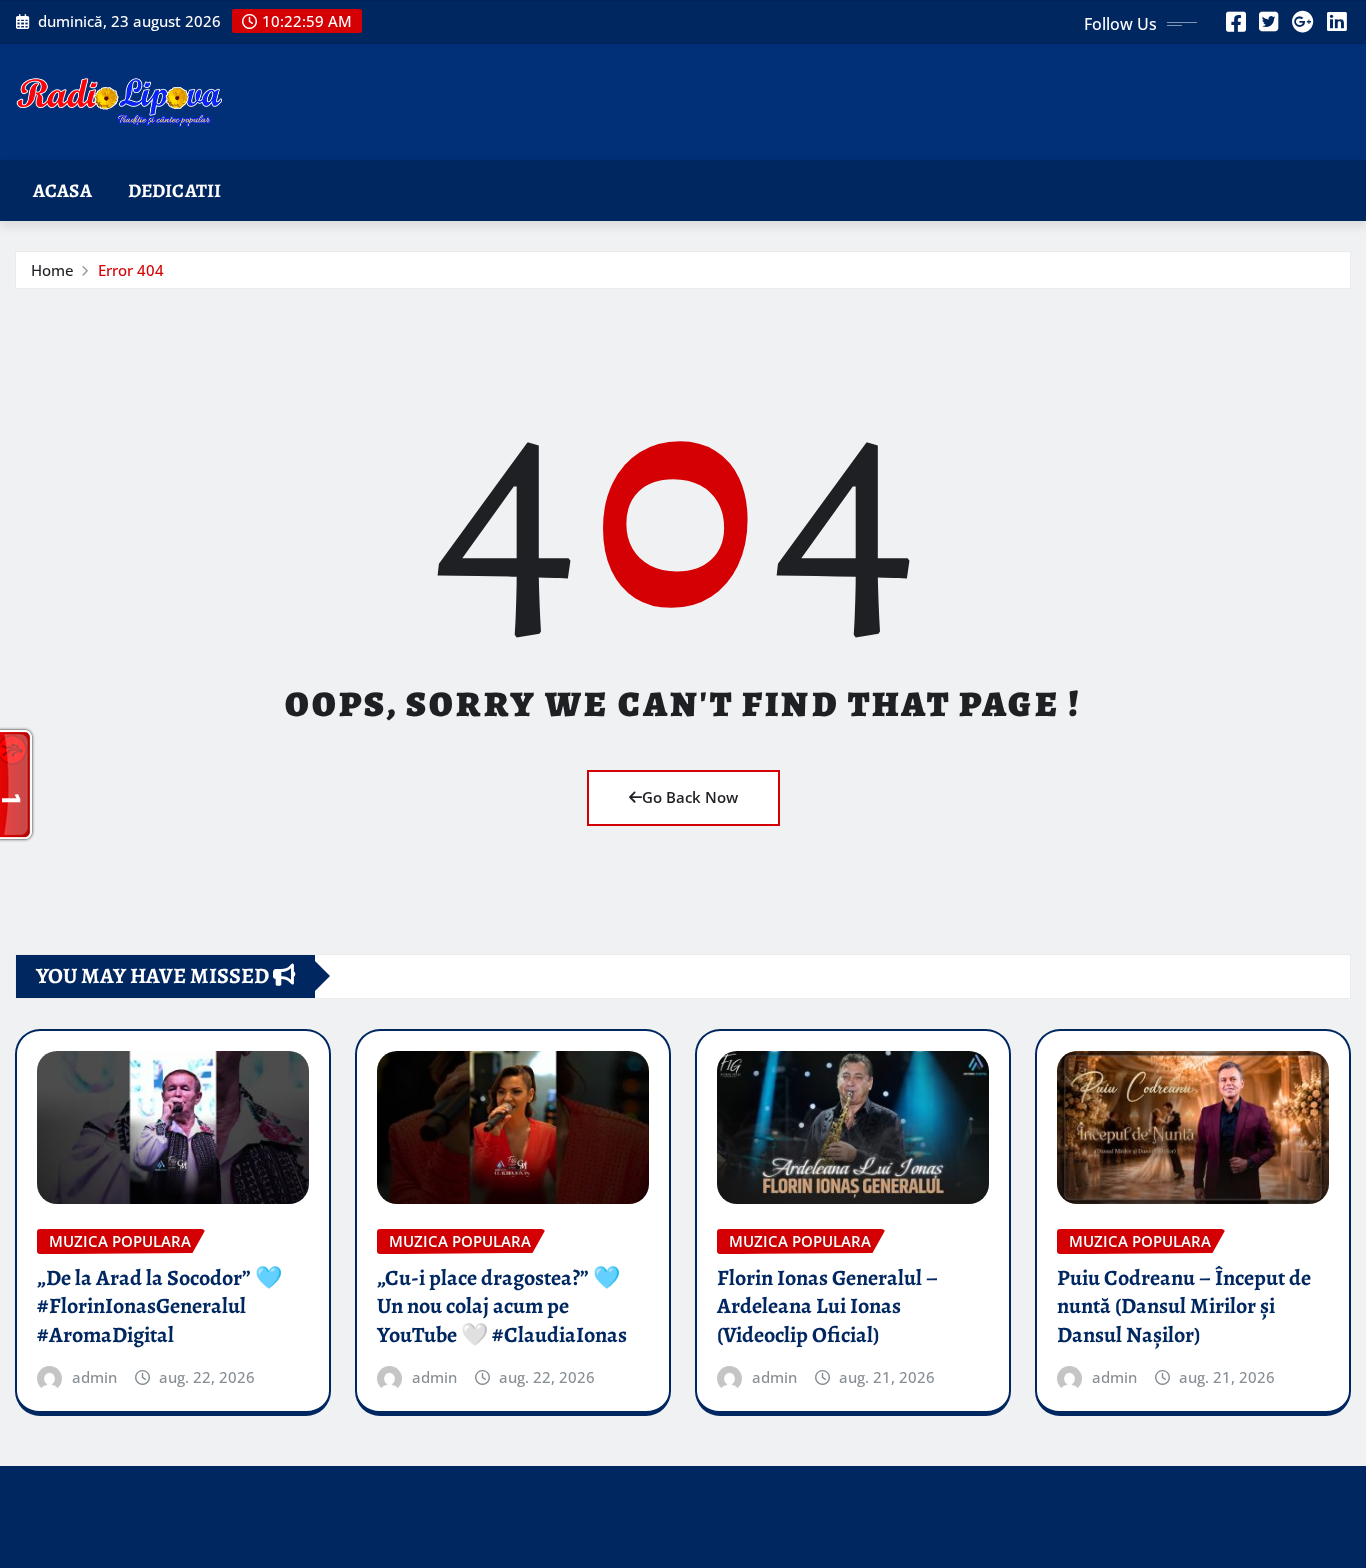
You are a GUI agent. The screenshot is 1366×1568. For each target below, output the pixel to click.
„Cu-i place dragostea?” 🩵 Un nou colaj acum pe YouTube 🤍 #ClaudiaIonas (502, 1306)
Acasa (62, 190)
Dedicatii (174, 190)
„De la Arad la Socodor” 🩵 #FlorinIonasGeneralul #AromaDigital (159, 1306)
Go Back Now (690, 797)
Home (52, 270)
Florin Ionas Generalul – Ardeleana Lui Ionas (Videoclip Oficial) (827, 1306)
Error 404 (131, 270)
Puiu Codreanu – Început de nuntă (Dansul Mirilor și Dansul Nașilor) (1184, 1306)
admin (94, 1377)
